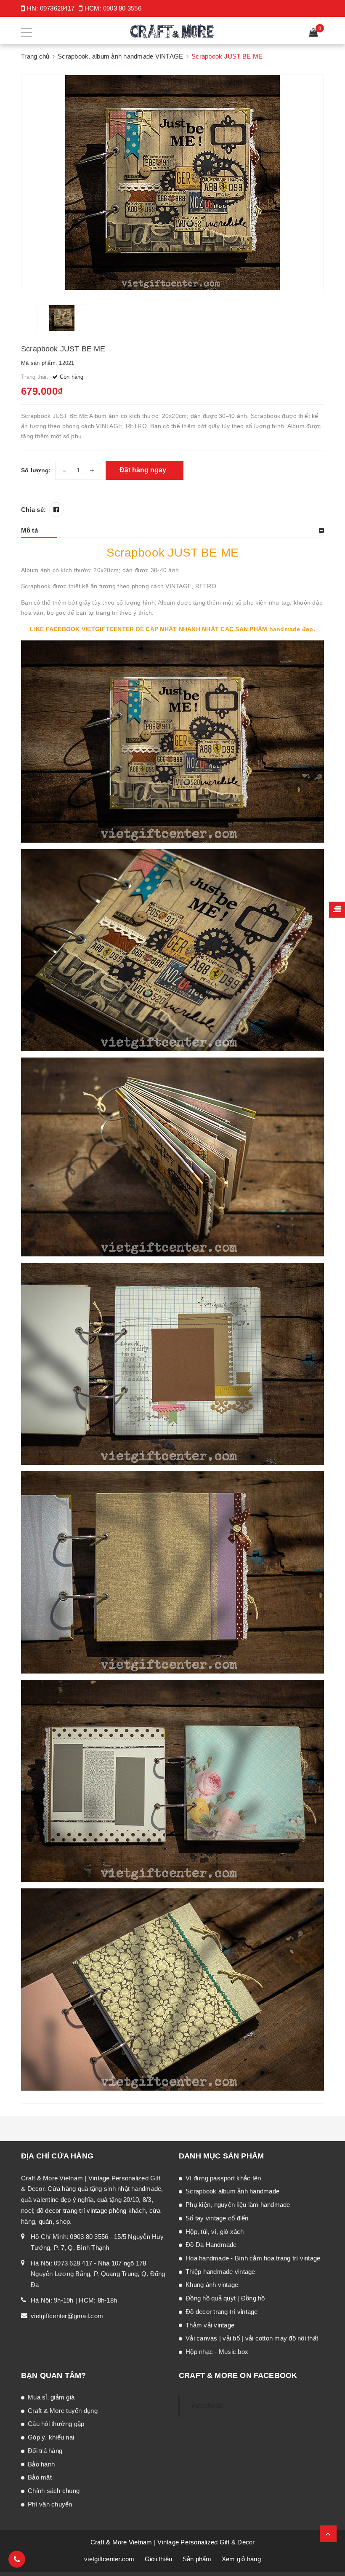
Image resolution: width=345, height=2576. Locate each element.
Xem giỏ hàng (241, 2559)
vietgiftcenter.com (109, 2559)
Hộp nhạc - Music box (217, 2352)
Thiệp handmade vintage (220, 2272)
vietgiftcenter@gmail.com (67, 2316)
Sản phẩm (197, 2559)
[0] (313, 33)
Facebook (207, 2406)
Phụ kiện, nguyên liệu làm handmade (238, 2205)
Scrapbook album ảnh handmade (232, 2191)
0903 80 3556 (122, 8)
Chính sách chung (54, 2491)
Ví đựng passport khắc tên (223, 2178)
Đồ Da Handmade (211, 2245)
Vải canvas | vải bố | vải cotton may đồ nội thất (252, 2338)
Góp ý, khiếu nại (51, 2437)
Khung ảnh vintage (212, 2285)
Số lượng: (36, 470)
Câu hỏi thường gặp (56, 2424)
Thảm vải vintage (210, 2325)
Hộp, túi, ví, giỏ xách (215, 2232)
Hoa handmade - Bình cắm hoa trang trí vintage (253, 2258)
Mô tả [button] (29, 530)
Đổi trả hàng (45, 2451)
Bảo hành (41, 2464)
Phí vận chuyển (50, 2504)
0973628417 (57, 8)
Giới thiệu (159, 2559)
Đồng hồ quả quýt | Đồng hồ (225, 2298)
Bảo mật (40, 2477)
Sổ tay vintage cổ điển (217, 2218)
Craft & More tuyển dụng (63, 2411)
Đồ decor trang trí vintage (222, 2312)
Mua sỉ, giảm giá (51, 2397)
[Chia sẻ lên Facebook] (56, 510)
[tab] (172, 530)
